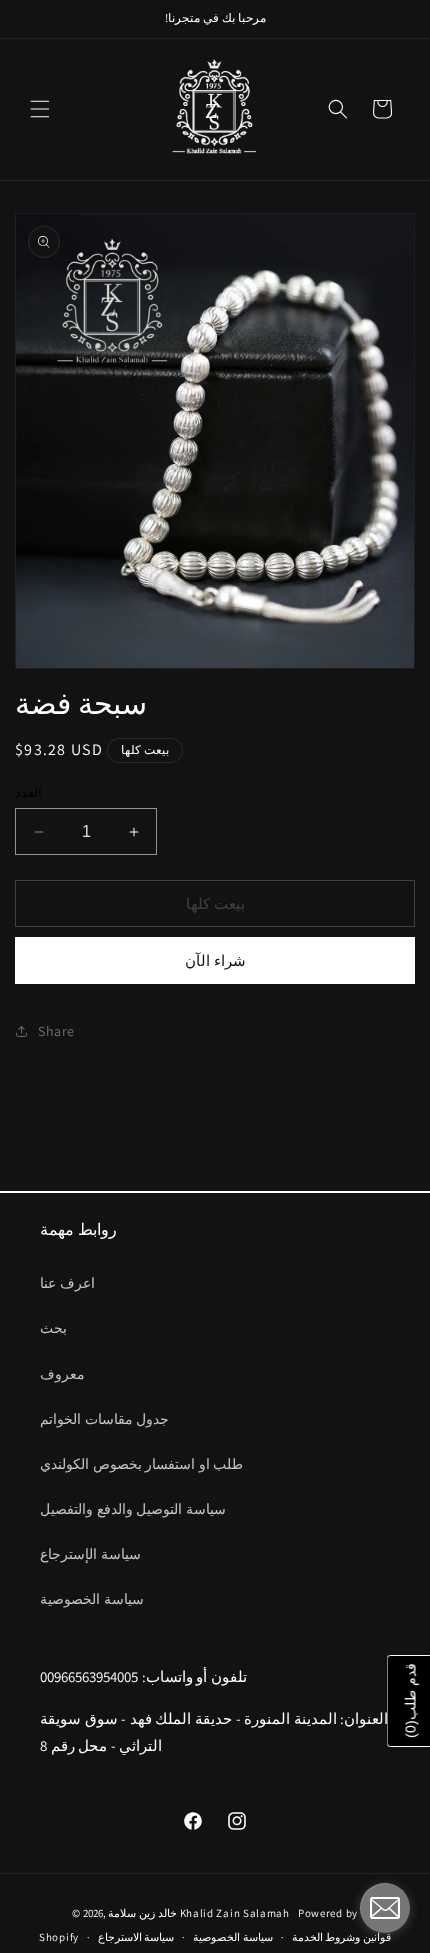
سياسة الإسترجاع (90, 1554)
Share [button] (56, 1031)
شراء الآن (215, 960)
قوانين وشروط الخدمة (341, 1937)
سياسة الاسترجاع (136, 1937)
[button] (40, 109)
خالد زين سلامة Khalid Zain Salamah (201, 1913)
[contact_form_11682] (385, 1908)
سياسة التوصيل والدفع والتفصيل (133, 1509)
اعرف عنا (67, 1283)
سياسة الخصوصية (92, 1599)
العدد (28, 792)
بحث (53, 1328)
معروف (62, 1374)
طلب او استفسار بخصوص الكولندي (141, 1464)
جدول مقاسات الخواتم (104, 1419)
